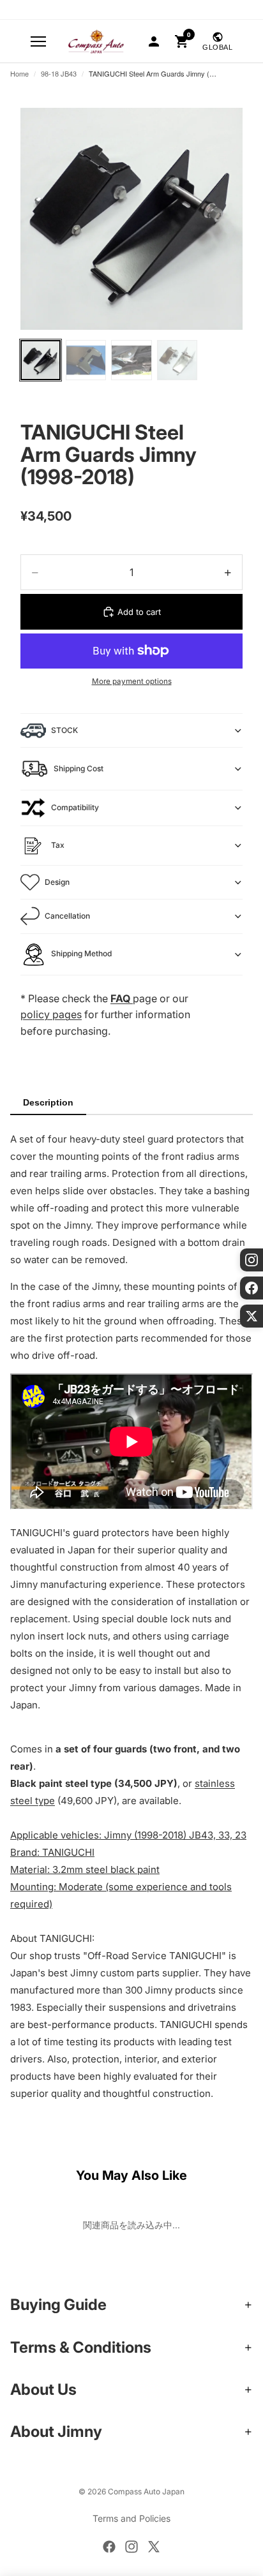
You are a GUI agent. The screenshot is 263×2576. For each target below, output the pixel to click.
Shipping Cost (79, 768)
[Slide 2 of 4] (86, 360)
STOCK (64, 730)
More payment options (132, 681)
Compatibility (75, 807)
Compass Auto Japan (146, 2491)
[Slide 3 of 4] (131, 360)
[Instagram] (131, 2547)
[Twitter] (154, 2547)
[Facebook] (109, 2547)
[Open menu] (38, 41)
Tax (58, 845)
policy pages (51, 1014)
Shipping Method (81, 953)
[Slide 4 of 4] (177, 360)
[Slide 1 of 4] (41, 360)
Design (57, 882)
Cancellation (67, 916)
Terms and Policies (131, 2518)
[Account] (154, 41)
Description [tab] (48, 1102)
